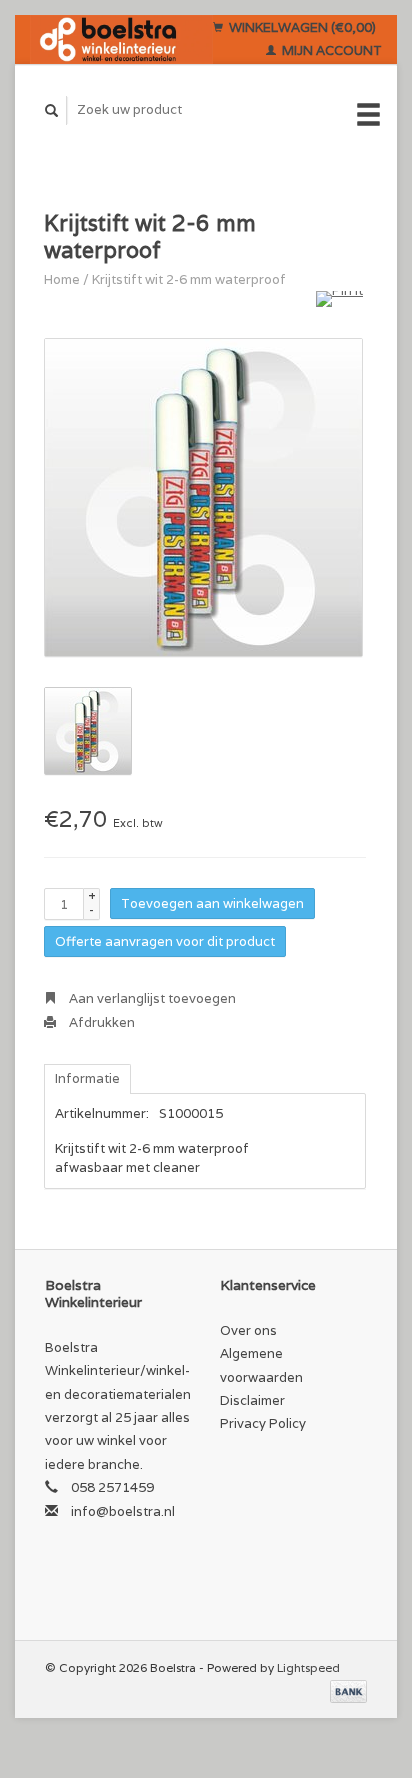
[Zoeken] (52, 110)
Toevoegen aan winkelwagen (212, 903)
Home (62, 279)
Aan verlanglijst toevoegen (151, 998)
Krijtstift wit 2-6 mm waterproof (189, 279)
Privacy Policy (263, 1423)
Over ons (248, 1330)
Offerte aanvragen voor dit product (165, 941)
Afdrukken (100, 1022)
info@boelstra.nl (123, 1511)
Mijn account (330, 50)
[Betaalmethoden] (348, 1690)
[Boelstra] (121, 39)
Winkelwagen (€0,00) (301, 27)
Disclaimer (252, 1400)
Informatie (87, 1078)
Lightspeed (308, 1667)
